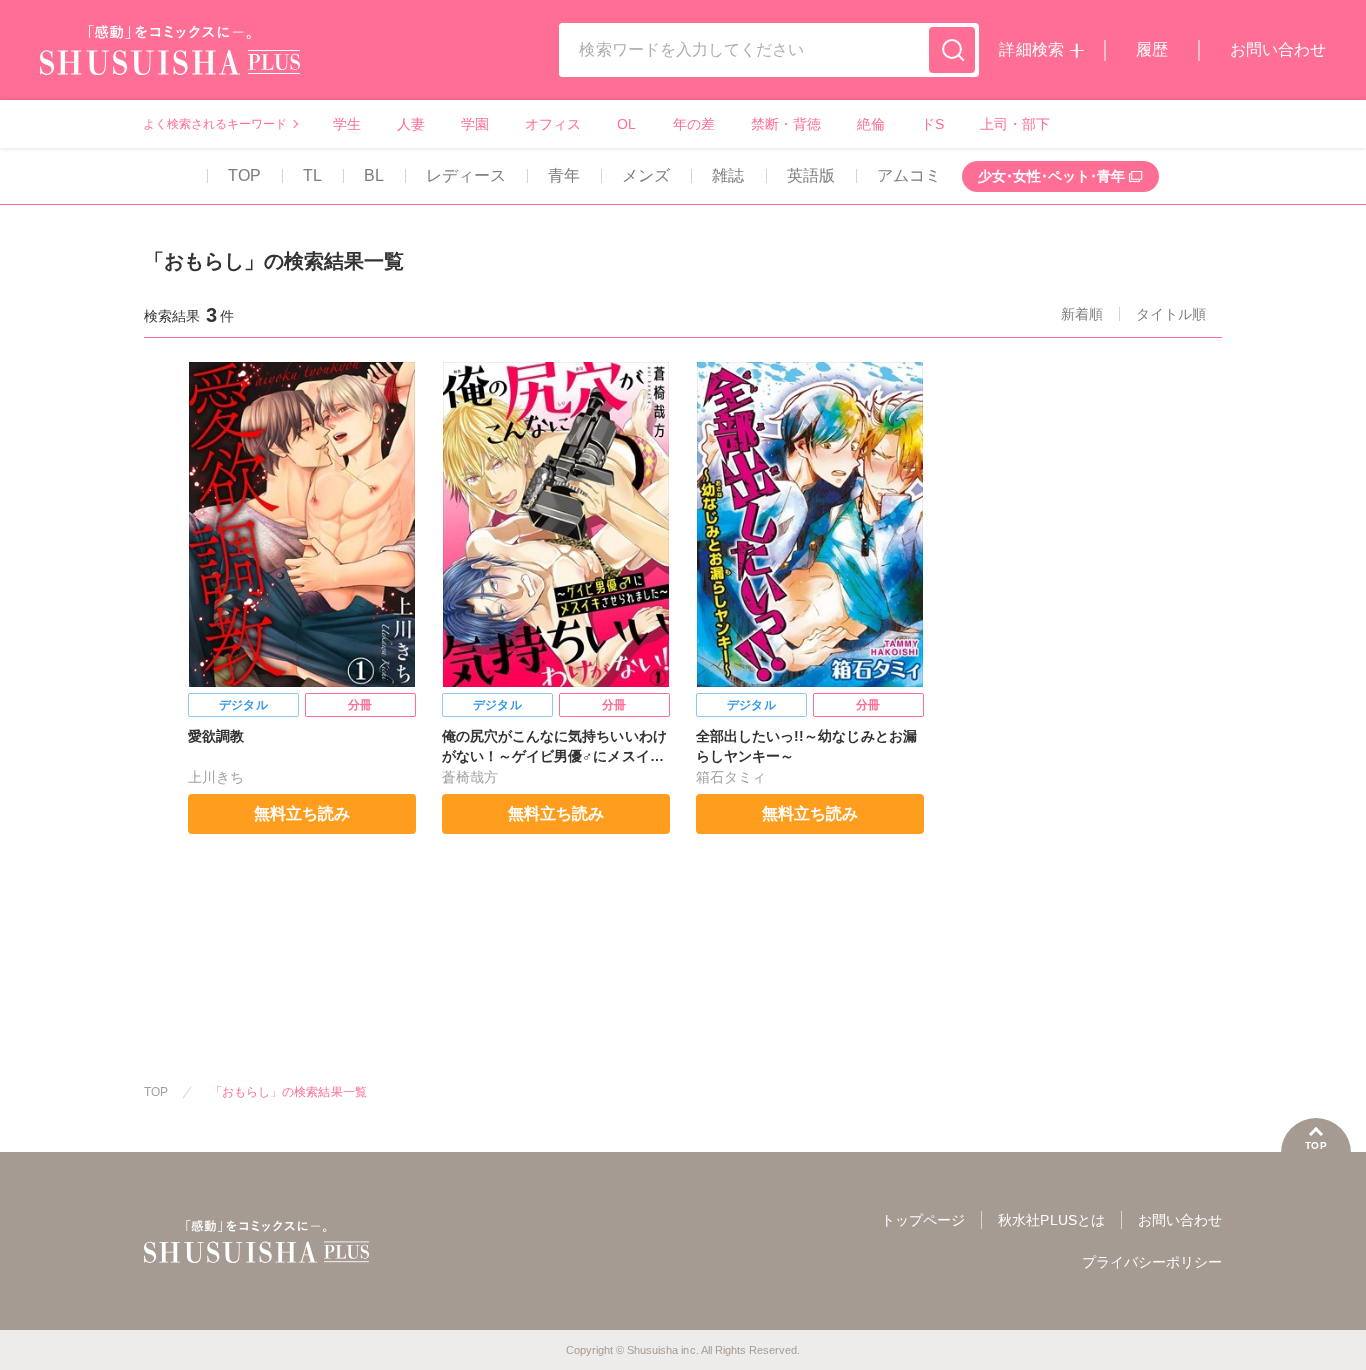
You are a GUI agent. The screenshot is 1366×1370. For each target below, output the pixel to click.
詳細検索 (1031, 49)
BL (374, 175)
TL (312, 175)
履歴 (1152, 49)
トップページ (923, 1220)
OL (626, 124)
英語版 (811, 175)
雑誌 (728, 175)
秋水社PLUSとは (1051, 1220)
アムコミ (909, 175)
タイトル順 (1171, 314)
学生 (347, 124)
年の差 (694, 124)
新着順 (1082, 314)
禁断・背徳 (786, 124)
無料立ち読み (302, 813)
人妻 (411, 124)
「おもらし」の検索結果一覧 (288, 1092)
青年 (564, 175)
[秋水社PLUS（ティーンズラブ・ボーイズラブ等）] (170, 62)
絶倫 (871, 124)
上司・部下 (1015, 124)
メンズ (646, 175)
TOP (244, 175)
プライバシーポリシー (1152, 1262)
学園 (475, 124)
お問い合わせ (1278, 49)
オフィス (553, 124)
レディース (466, 175)
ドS (932, 124)
